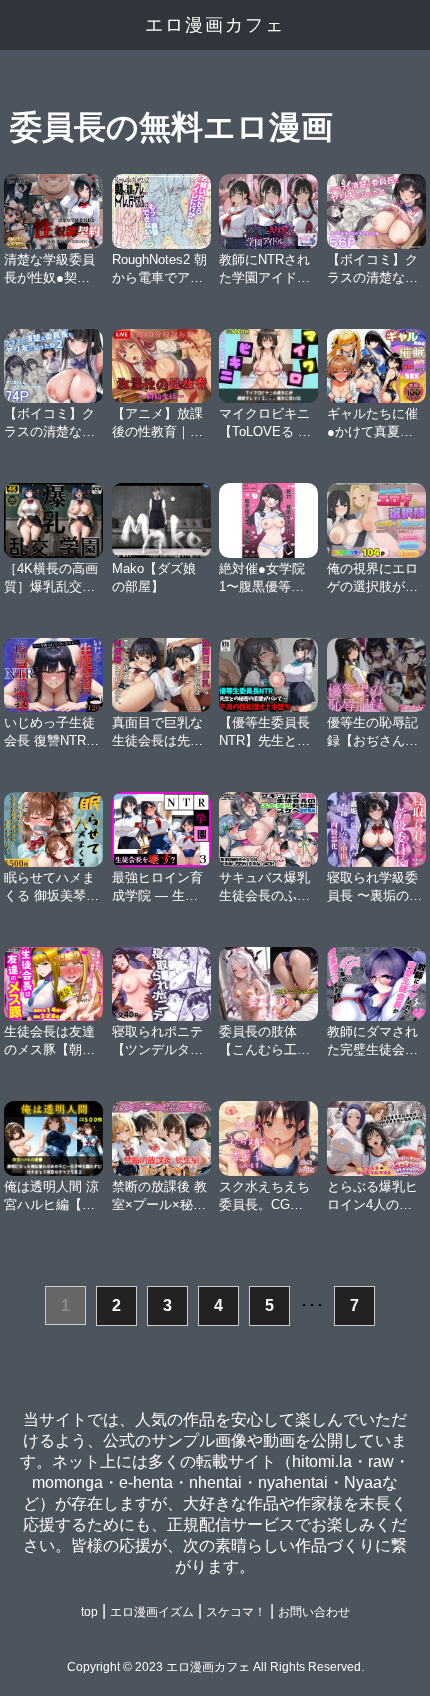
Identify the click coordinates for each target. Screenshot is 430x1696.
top (89, 1612)
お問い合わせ (314, 1612)
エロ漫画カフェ (215, 25)
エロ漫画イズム (152, 1612)
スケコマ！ (236, 1612)
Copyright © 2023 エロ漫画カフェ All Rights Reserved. (215, 1667)
